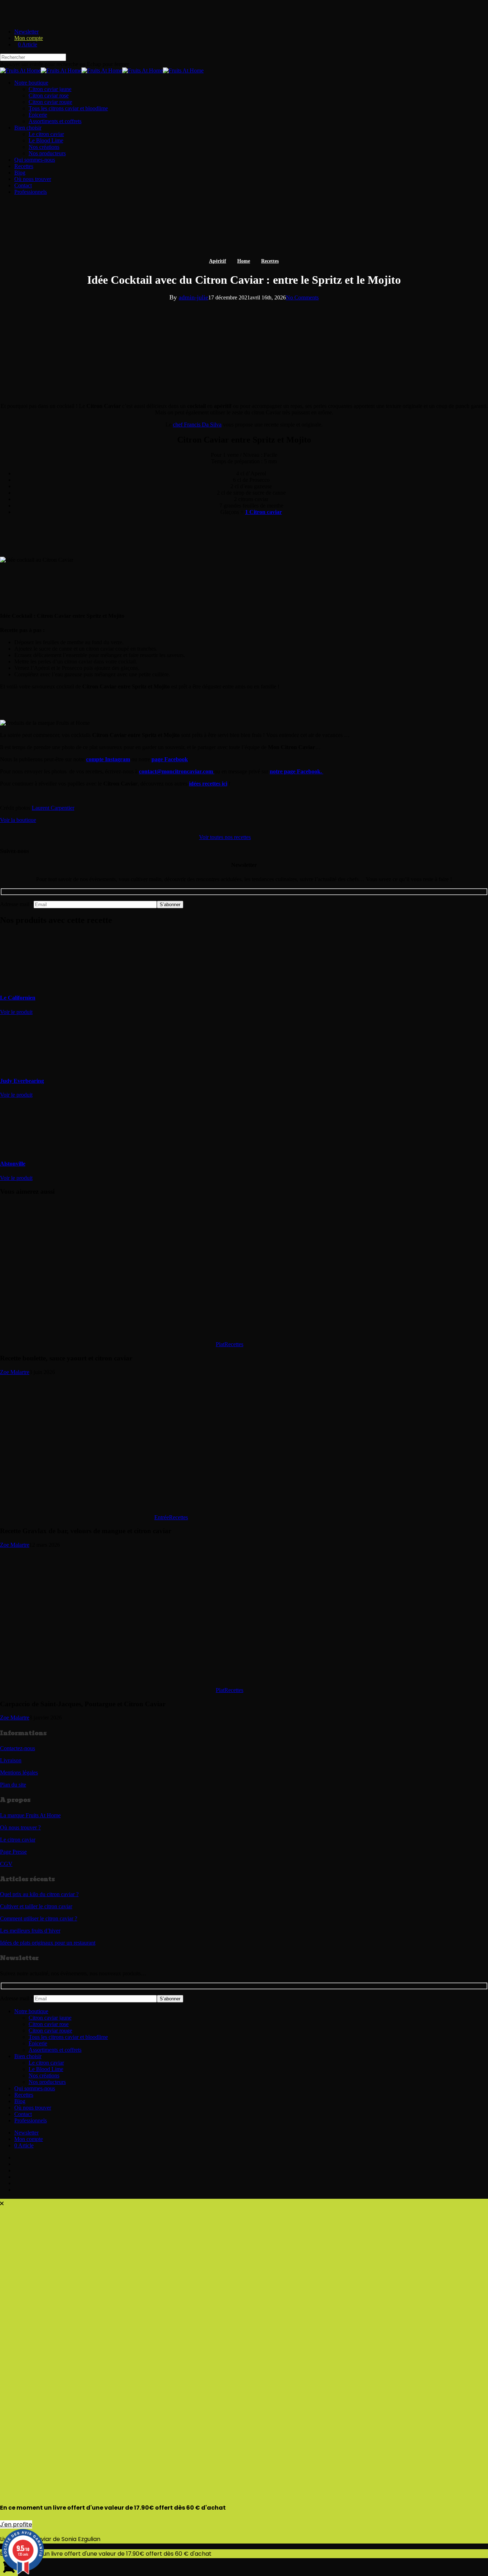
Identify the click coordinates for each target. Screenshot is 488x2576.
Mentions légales (19, 1772)
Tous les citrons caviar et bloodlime (68, 2037)
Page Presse (13, 1852)
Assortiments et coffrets (55, 2050)
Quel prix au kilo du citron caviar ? (39, 1894)
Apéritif (218, 261)
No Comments (302, 297)
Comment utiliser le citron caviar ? (39, 1918)
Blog (20, 2101)
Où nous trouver (33, 2108)
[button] (18, 820)
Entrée (162, 1517)
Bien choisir (28, 2056)
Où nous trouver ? (20, 1827)
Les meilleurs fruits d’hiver (30, 1931)
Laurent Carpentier (53, 808)
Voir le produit (16, 1012)
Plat (220, 1344)
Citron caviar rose (49, 2024)
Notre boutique (31, 2011)
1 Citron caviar (263, 512)
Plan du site (13, 1785)
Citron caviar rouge (50, 2031)
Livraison (11, 1760)
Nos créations (44, 2075)
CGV (6, 1864)
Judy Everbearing (22, 1081)
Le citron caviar (18, 1840)
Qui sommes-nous (35, 2088)
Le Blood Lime (46, 2069)
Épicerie (38, 2043)
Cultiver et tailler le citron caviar (36, 1906)
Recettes (270, 261)
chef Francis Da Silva (197, 425)
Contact (23, 2114)
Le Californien (18, 998)
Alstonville (13, 1164)
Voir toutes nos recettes (225, 837)
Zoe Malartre (15, 1372)
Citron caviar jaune (50, 2018)
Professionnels (31, 2120)
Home (244, 261)
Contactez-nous (18, 1748)
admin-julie (193, 297)
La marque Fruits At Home (30, 1815)
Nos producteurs (47, 2082)
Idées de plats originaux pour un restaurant (48, 1943)
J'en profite (16, 2524)
